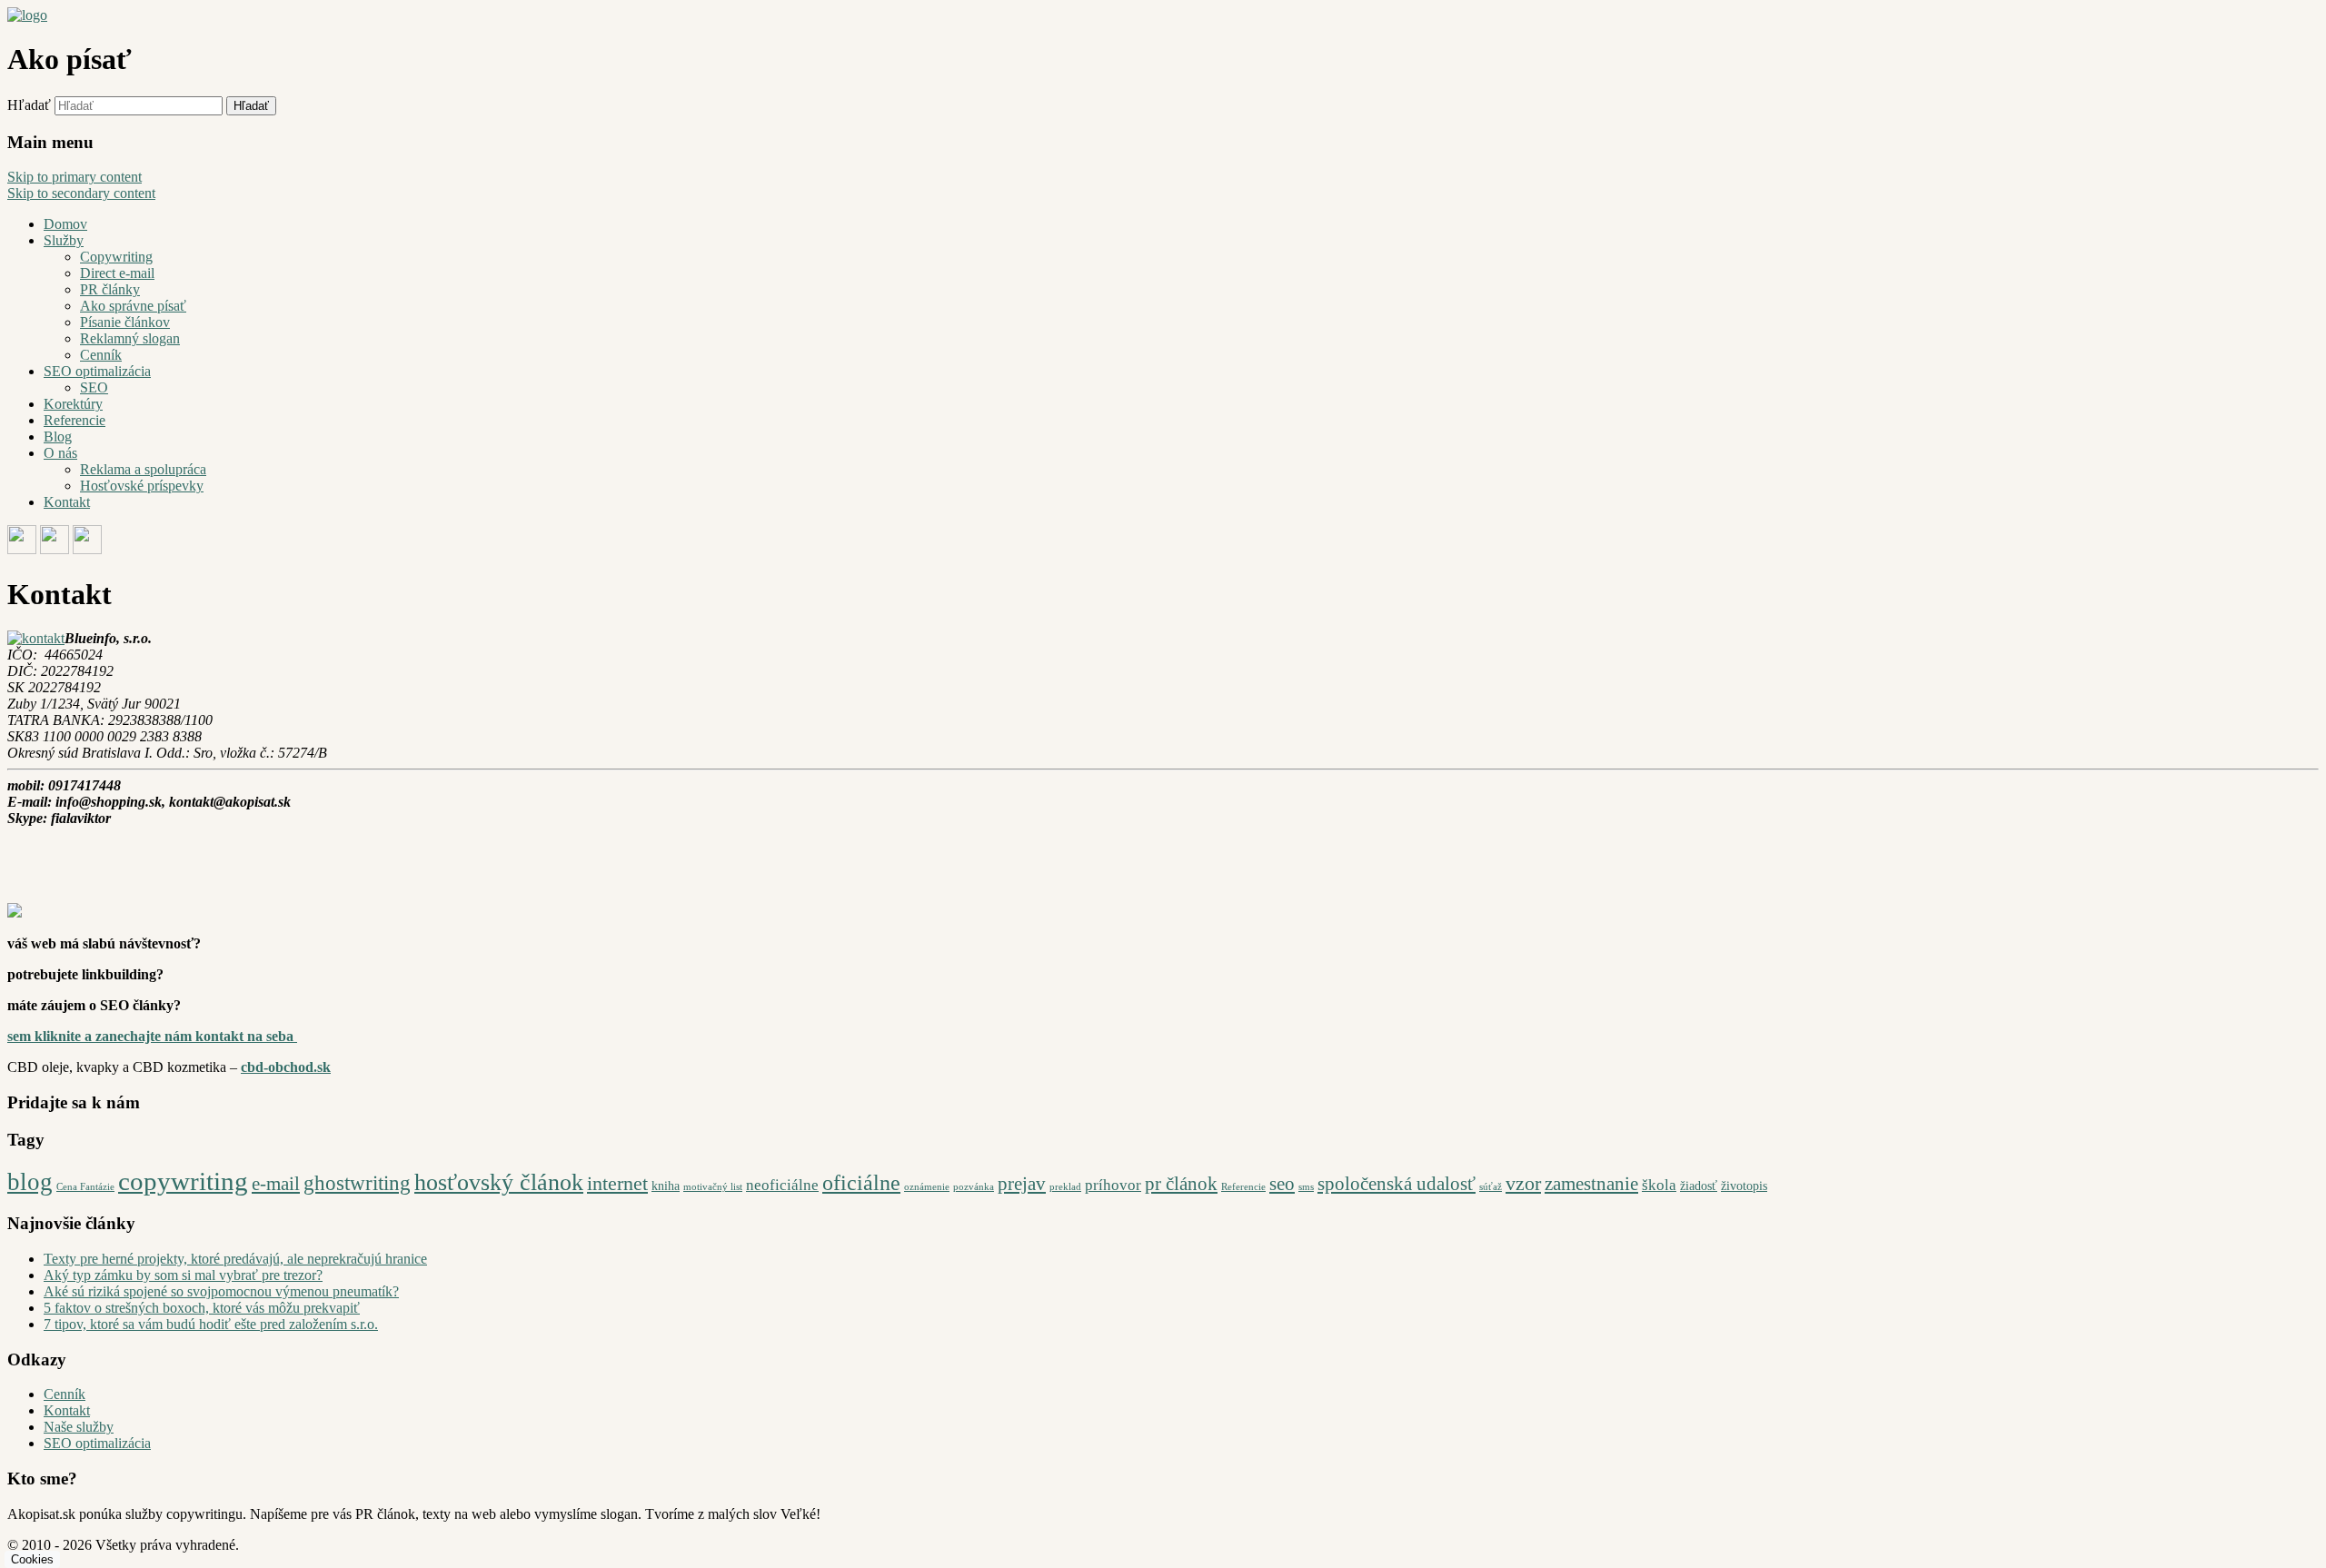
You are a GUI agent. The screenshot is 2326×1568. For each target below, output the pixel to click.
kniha (666, 1186)
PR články (110, 289)
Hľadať (29, 105)
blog (30, 1182)
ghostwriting (357, 1183)
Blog (58, 437)
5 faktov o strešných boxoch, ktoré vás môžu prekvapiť (202, 1308)
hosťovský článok (499, 1182)
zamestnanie (1591, 1184)
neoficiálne (782, 1185)
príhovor (1113, 1185)
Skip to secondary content (81, 193)
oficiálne (861, 1182)
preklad (1065, 1187)
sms (1306, 1187)
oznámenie (927, 1187)
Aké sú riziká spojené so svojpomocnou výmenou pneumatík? (221, 1291)
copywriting (183, 1181)
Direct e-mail (117, 273)
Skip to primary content (75, 177)
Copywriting (116, 257)
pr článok (1181, 1184)
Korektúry (73, 404)
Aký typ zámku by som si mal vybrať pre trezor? (183, 1275)
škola (1659, 1185)
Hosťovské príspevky (142, 486)
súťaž (1491, 1187)
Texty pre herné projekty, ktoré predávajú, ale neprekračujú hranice (235, 1259)
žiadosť (1699, 1186)
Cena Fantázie (85, 1187)
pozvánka (974, 1187)
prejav (1022, 1184)
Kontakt (67, 502)
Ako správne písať (133, 306)
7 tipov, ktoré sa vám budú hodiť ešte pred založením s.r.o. (211, 1324)
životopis (1744, 1186)
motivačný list (713, 1187)
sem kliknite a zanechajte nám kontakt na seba (152, 1036)
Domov (65, 224)
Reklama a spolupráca (143, 469)
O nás (60, 453)
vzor (1523, 1183)
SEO (94, 387)
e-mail (276, 1184)
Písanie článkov (125, 322)
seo (1282, 1184)
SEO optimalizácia (97, 371)
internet (617, 1183)
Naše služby (79, 1427)
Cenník (101, 355)
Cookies (32, 1559)
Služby (64, 240)
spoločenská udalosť (1397, 1184)
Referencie (75, 420)
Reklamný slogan (130, 338)
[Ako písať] (27, 15)
